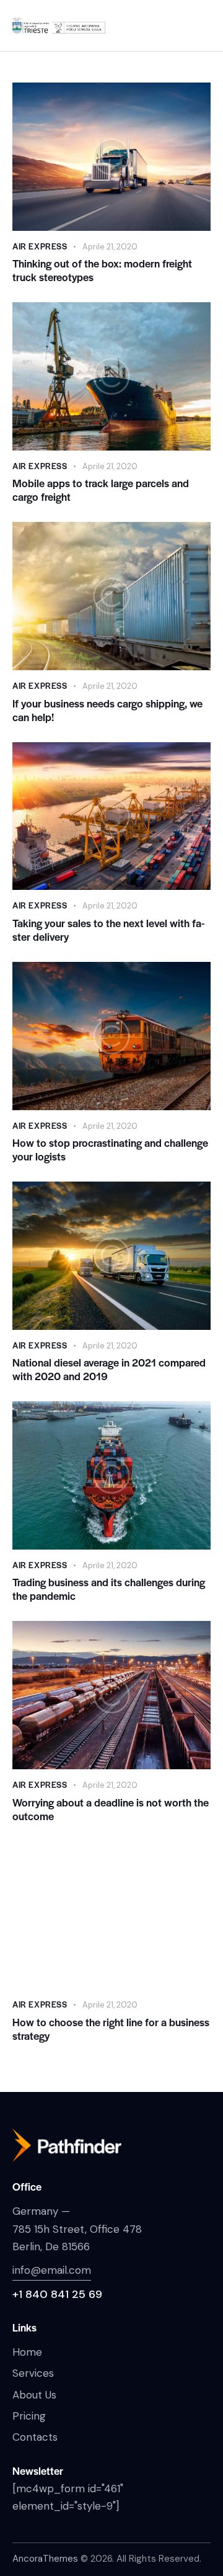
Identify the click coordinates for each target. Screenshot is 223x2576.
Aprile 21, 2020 (110, 247)
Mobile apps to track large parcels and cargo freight (101, 490)
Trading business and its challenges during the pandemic (109, 1589)
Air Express (40, 246)
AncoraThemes (45, 2559)
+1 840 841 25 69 (57, 2294)
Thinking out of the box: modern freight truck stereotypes (102, 270)
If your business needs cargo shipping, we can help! (107, 710)
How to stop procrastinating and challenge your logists (110, 1149)
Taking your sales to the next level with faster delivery (108, 930)
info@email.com (52, 2270)
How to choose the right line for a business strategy (111, 2029)
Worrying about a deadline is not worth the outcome (111, 1809)
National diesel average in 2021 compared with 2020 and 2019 (109, 1369)
